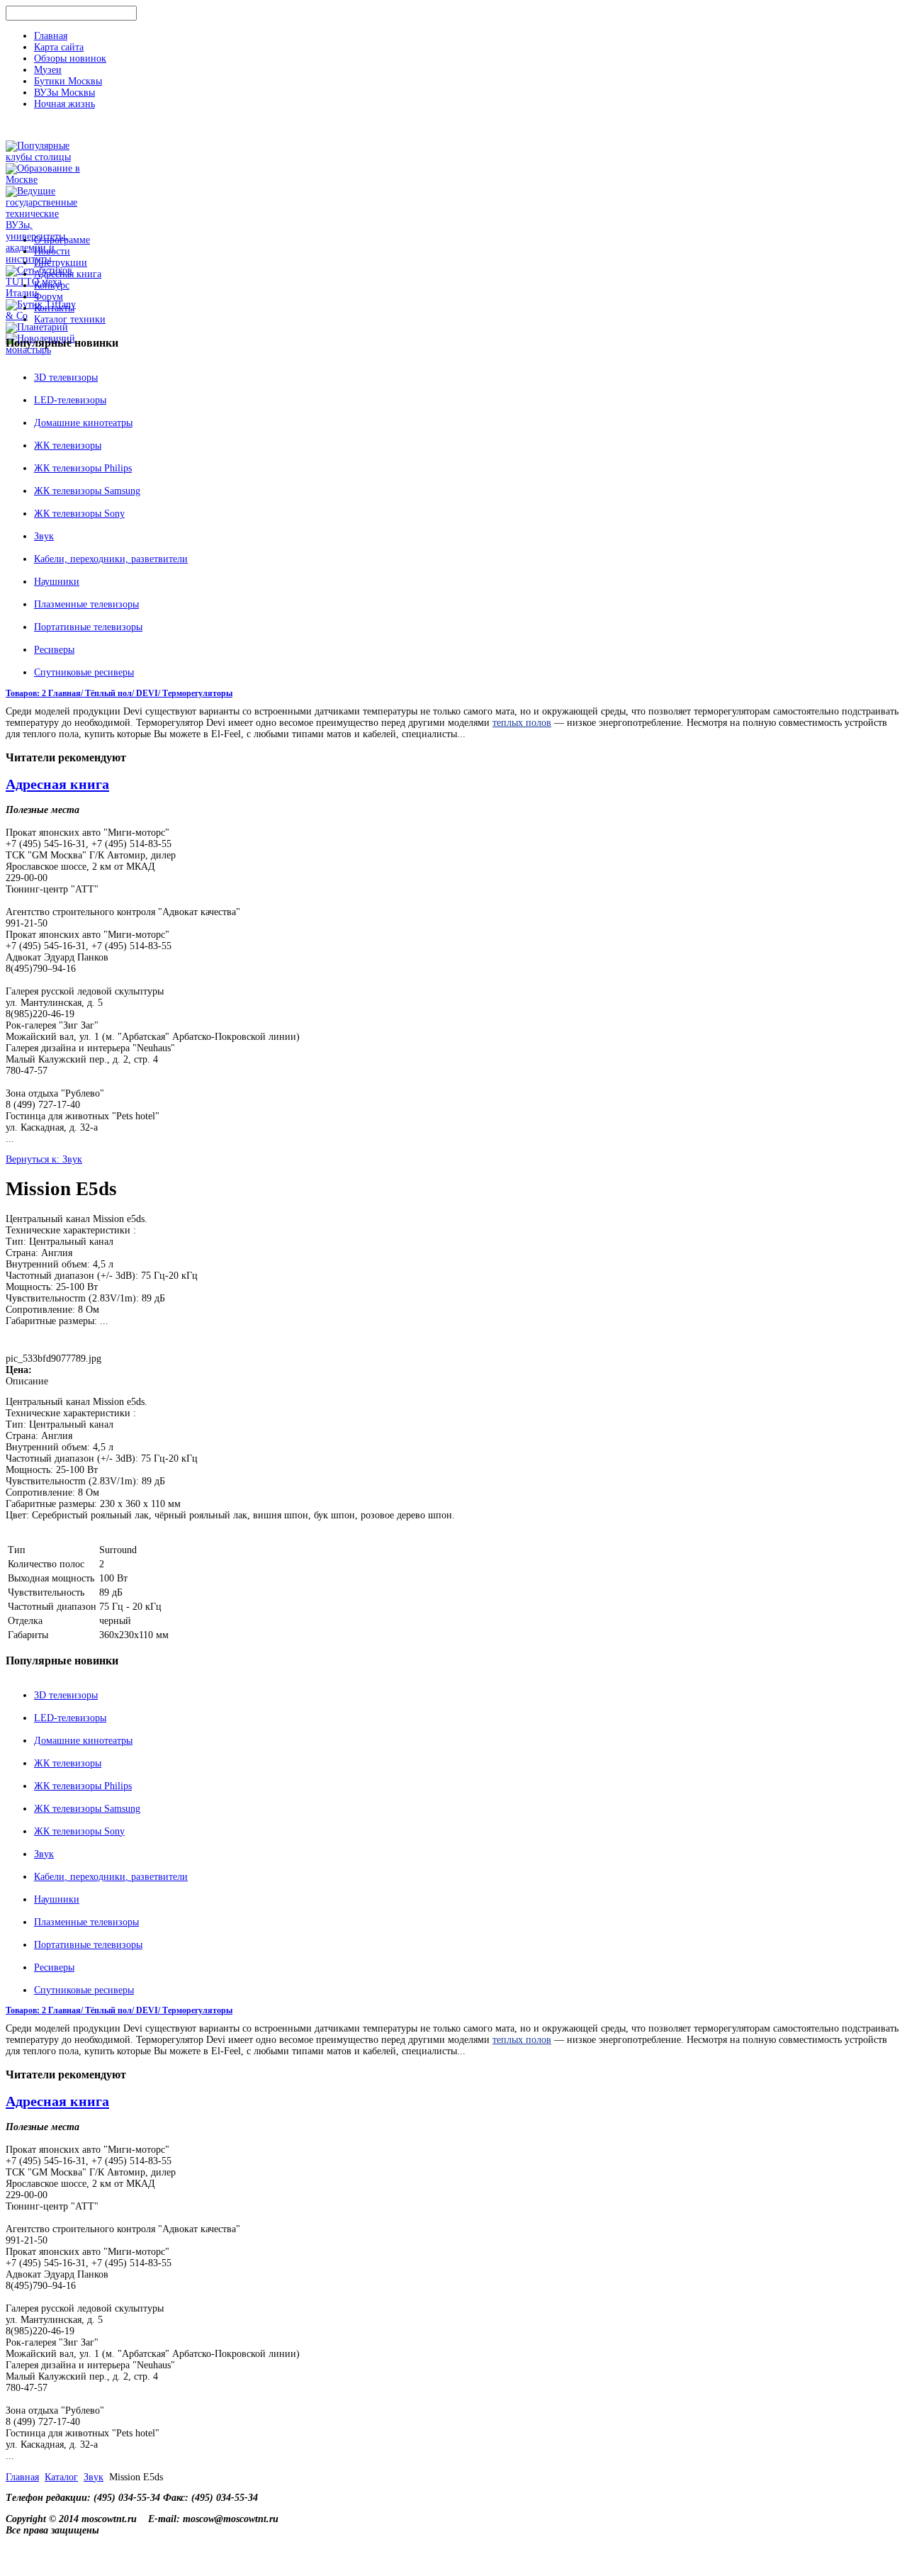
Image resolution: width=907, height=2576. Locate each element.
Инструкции (61, 263)
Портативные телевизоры (88, 627)
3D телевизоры (66, 377)
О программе (62, 240)
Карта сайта (59, 47)
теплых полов (522, 723)
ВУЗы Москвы (64, 93)
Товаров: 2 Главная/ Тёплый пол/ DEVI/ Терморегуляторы (119, 693)
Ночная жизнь (64, 104)
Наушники (57, 582)
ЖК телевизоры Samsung (87, 491)
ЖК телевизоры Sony (79, 514)
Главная (51, 36)
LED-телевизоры (70, 400)
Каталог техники (70, 319)
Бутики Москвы (68, 81)
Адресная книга (68, 274)
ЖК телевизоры (68, 446)
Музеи (48, 70)
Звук (44, 536)
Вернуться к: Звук (44, 1159)
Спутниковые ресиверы (84, 672)
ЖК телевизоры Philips (83, 468)
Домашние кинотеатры (83, 423)
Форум (49, 297)
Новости (52, 251)
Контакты (54, 308)
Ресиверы (54, 650)
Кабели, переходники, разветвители (111, 559)
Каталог (61, 2477)
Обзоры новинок (70, 58)
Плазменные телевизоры (86, 604)
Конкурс (52, 285)
